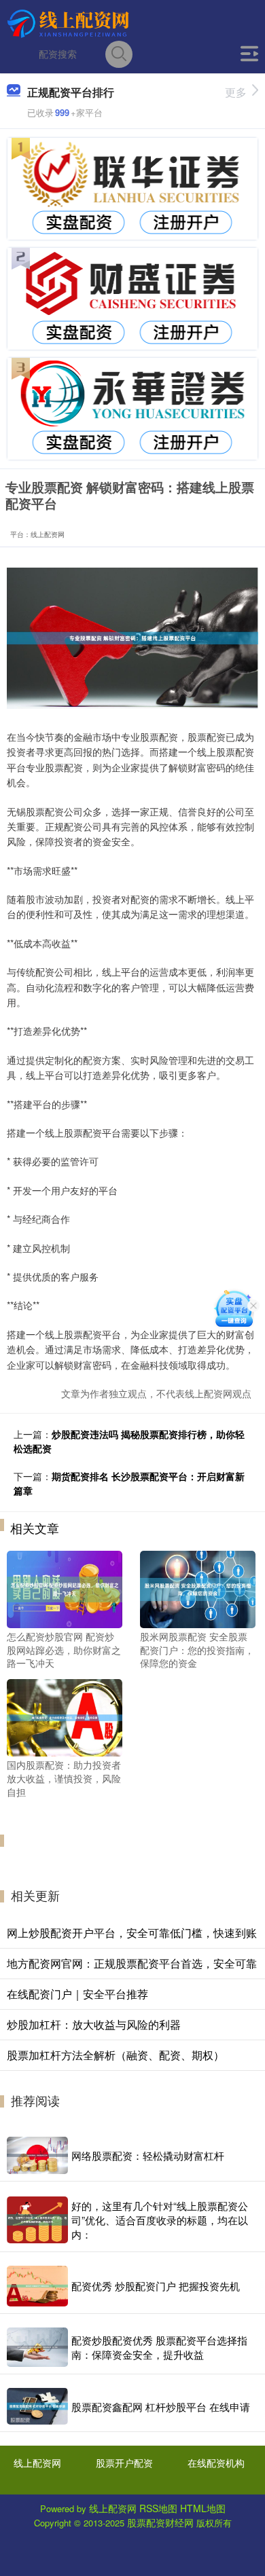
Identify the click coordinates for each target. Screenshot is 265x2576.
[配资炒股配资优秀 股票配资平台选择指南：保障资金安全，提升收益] (37, 2348)
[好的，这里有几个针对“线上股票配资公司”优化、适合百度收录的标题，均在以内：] (37, 2220)
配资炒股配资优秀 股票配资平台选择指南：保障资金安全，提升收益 (159, 2347)
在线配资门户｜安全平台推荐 (77, 1994)
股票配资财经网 (160, 2522)
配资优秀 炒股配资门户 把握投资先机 (156, 2286)
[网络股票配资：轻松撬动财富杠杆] (37, 2155)
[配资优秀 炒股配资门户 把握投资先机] (37, 2286)
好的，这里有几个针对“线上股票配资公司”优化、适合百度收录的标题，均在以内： (160, 2220)
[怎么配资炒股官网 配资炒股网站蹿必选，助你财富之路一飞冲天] (65, 1588)
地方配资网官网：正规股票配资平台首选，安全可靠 (132, 1963)
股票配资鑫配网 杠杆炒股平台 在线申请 (161, 2407)
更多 (236, 92)
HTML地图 (203, 2508)
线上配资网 (37, 2463)
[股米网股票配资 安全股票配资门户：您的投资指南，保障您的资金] (198, 1588)
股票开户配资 (124, 2463)
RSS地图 (158, 2508)
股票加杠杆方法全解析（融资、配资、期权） (116, 2055)
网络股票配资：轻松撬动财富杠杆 (148, 2155)
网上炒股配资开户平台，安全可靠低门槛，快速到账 (132, 1933)
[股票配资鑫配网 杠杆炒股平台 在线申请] (37, 2406)
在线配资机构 (216, 2463)
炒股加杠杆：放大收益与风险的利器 (94, 2024)
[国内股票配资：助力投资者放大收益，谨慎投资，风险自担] (65, 1716)
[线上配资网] (70, 22)
